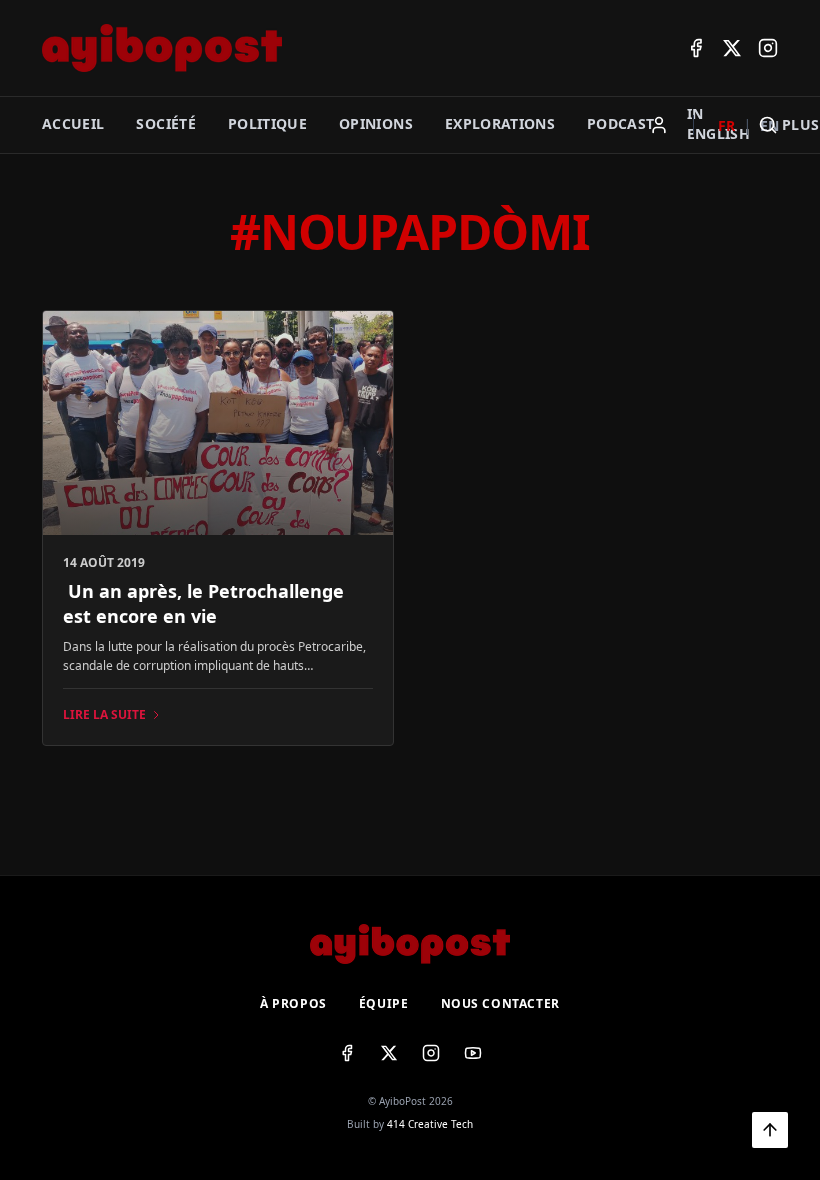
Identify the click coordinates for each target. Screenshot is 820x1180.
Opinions (376, 123)
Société (165, 123)
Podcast (620, 123)
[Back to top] (770, 1130)
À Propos (293, 1004)
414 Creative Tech (430, 1124)
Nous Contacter (500, 1004)
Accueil (73, 123)
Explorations (500, 123)
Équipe (384, 1004)
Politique (267, 123)
